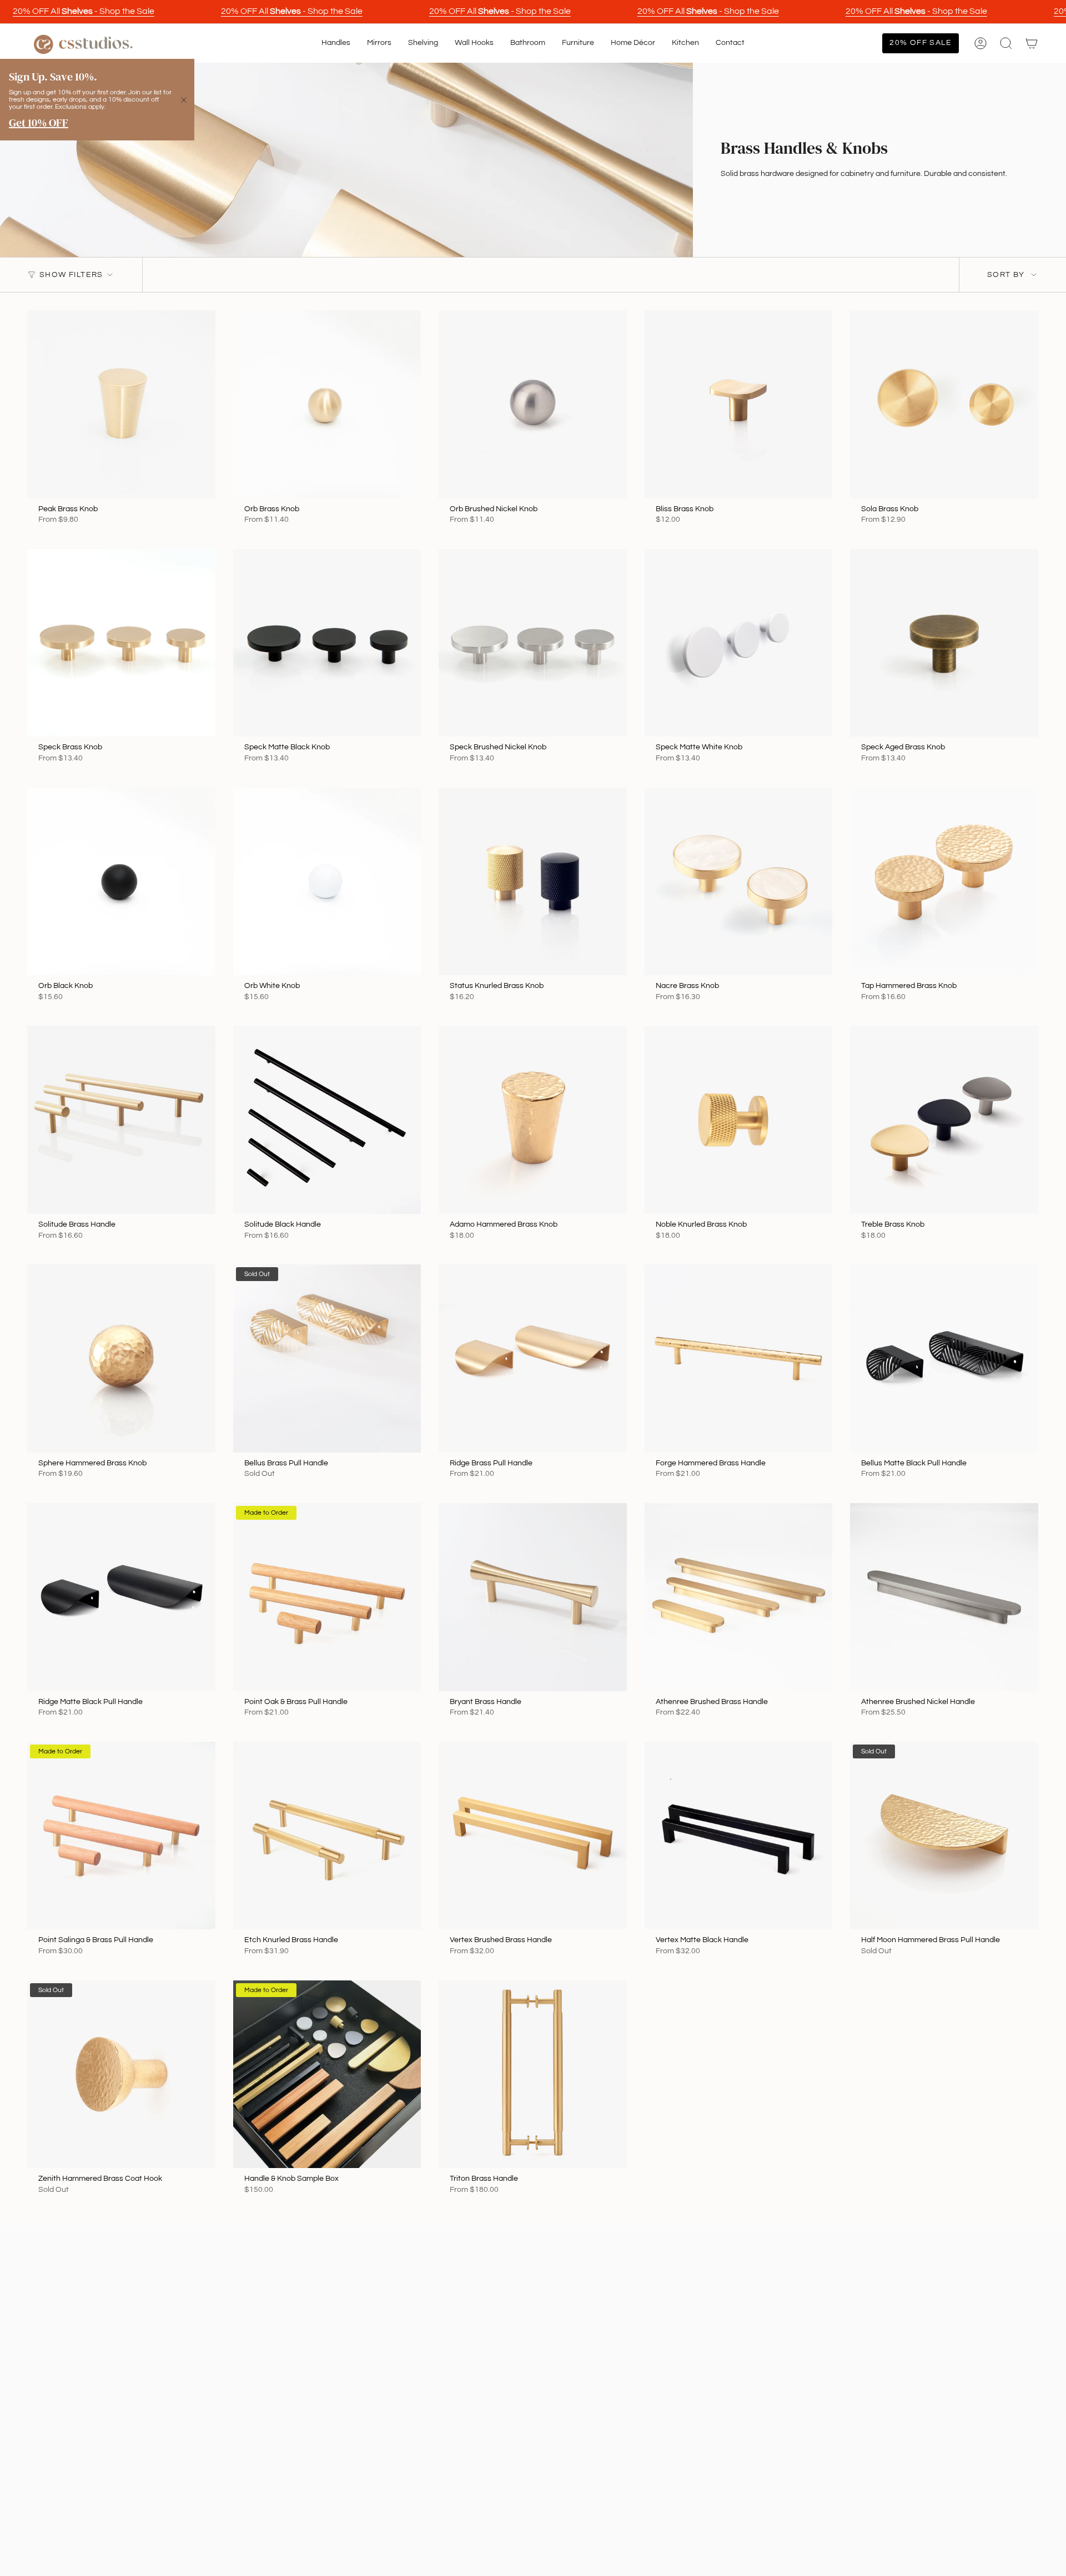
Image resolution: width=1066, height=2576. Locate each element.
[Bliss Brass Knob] (739, 404)
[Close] (184, 100)
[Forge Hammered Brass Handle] (739, 1358)
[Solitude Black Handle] (327, 1120)
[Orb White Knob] (327, 882)
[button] (336, 43)
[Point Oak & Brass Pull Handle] (327, 1597)
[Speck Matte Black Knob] (327, 643)
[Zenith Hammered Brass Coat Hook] (121, 2075)
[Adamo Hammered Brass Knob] (533, 1120)
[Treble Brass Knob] (944, 1120)
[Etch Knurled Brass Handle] (327, 1836)
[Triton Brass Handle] (533, 2075)
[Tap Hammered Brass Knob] (944, 882)
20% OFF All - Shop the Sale (84, 11)
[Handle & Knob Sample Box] (327, 2075)
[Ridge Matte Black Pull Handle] (121, 1597)
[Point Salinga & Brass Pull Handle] (121, 1836)
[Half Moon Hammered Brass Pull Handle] (944, 1836)
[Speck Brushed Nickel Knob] (533, 643)
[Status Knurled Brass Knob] (533, 882)
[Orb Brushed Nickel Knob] (533, 404)
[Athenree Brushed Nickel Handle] (944, 1597)
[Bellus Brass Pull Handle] (327, 1358)
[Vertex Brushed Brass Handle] (533, 1836)
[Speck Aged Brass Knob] (944, 643)
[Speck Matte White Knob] (739, 643)
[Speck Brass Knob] (121, 643)
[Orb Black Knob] (121, 882)
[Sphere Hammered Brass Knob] (121, 1358)
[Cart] (1032, 43)
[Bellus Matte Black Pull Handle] (944, 1358)
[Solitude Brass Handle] (121, 1120)
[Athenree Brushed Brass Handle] (739, 1597)
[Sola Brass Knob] (944, 404)
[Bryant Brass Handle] (533, 1597)
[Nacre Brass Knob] (739, 882)
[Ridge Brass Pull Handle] (533, 1358)
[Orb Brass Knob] (327, 404)
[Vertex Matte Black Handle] (739, 1836)
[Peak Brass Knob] (121, 404)
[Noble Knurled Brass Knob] (739, 1120)
